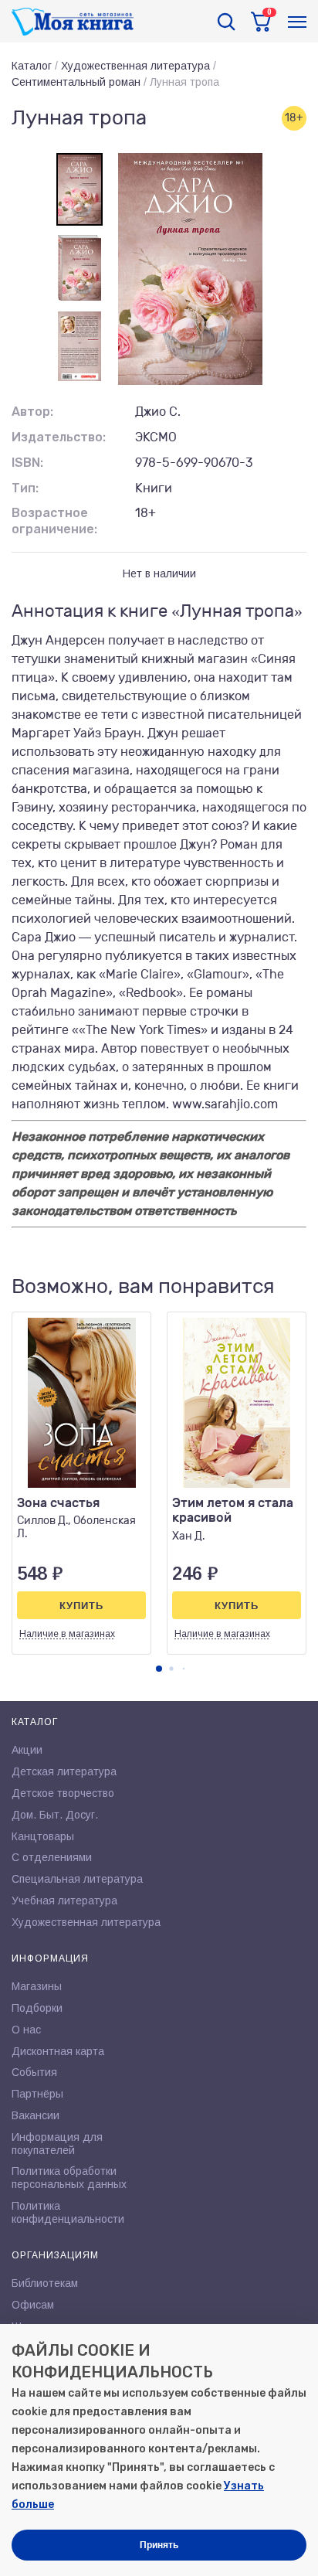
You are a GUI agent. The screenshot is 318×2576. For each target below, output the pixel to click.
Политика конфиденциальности (68, 2212)
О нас (26, 2030)
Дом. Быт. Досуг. (55, 1815)
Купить (81, 1606)
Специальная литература (77, 1879)
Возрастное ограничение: (54, 521)
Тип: (25, 488)
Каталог (32, 66)
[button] (159, 1669)
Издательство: (59, 437)
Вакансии (36, 2115)
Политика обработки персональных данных (69, 2178)
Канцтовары (43, 1836)
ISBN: (27, 463)
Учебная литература (64, 1901)
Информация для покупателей (57, 2144)
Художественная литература (135, 66)
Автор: (32, 412)
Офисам (33, 2305)
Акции (27, 1750)
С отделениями (52, 1857)
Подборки (37, 2008)
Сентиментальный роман (76, 82)
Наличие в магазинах (67, 1634)
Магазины (37, 1986)
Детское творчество (63, 1793)
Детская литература (64, 1771)
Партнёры (37, 2094)
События (34, 2072)
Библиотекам (45, 2283)
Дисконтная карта (58, 2051)
